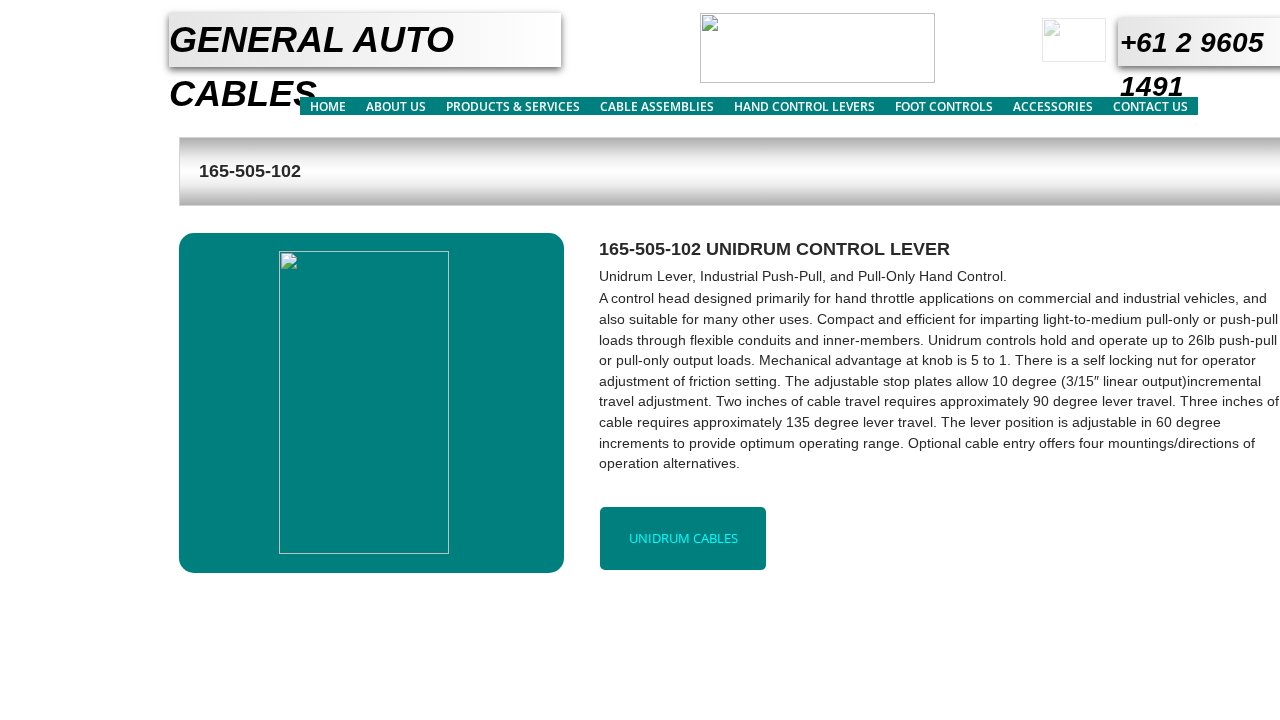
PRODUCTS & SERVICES (513, 106)
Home (328, 106)
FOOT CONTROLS (944, 106)
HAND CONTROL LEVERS (804, 106)
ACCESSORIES (1053, 106)
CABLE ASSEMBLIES (657, 106)
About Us (396, 106)
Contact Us (1150, 106)
